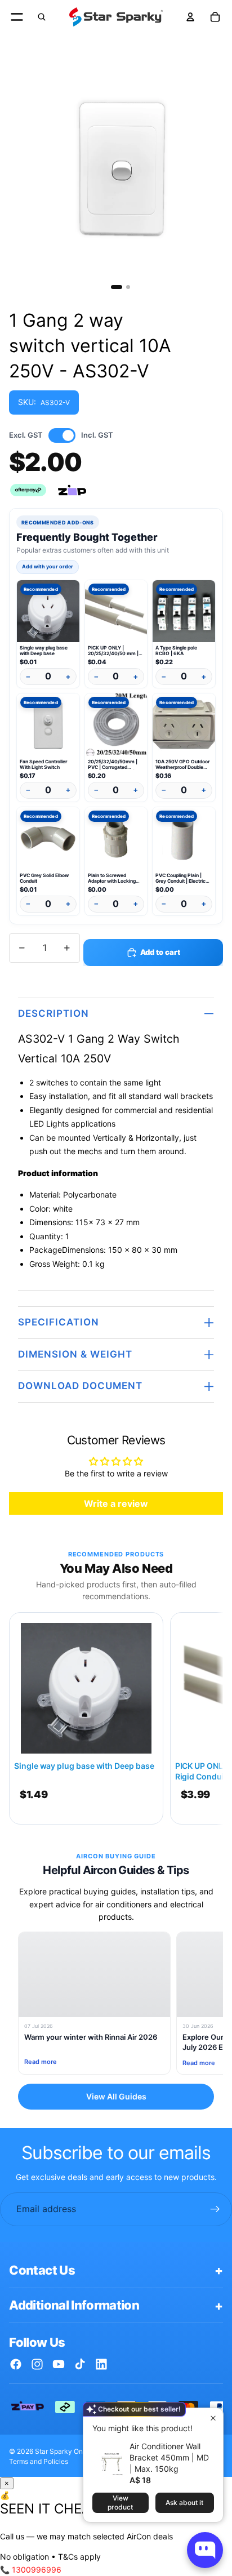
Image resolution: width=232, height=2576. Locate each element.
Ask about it (184, 2502)
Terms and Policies (39, 2461)
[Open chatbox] (205, 2550)
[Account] (190, 17)
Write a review (116, 1503)
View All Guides (116, 2096)
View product (120, 2502)
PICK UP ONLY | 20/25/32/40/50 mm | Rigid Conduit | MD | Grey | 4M (116, 651)
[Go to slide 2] (128, 287)
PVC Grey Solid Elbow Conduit (44, 878)
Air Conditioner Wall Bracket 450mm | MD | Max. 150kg (169, 2457)
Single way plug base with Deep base (44, 651)
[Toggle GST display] (62, 435)
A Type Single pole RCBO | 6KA (176, 651)
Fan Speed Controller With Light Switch (43, 764)
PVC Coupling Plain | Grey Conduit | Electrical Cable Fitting (182, 878)
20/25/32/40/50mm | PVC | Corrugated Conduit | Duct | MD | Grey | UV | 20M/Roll (113, 764)
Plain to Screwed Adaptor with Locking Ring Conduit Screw (112, 878)
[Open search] (42, 17)
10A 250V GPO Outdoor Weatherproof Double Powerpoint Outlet (182, 764)
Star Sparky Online (64, 2451)
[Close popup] (213, 2418)
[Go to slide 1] (117, 287)
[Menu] (17, 17)
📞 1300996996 (31, 2570)
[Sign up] (215, 2209)
